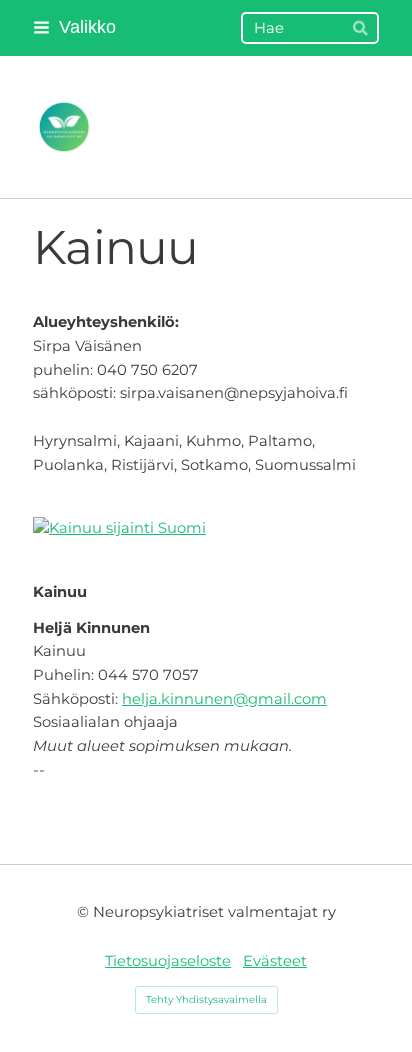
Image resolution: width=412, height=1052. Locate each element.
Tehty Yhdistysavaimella (206, 999)
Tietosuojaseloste (168, 961)
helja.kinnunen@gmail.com (224, 699)
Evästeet (275, 961)
